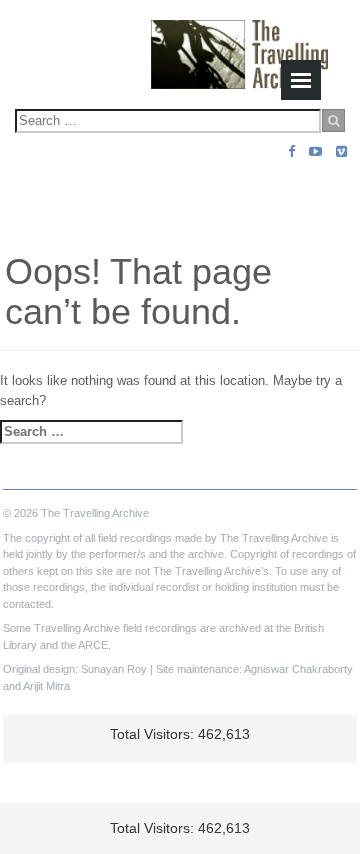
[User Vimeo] (341, 151)
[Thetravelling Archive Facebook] (291, 151)
